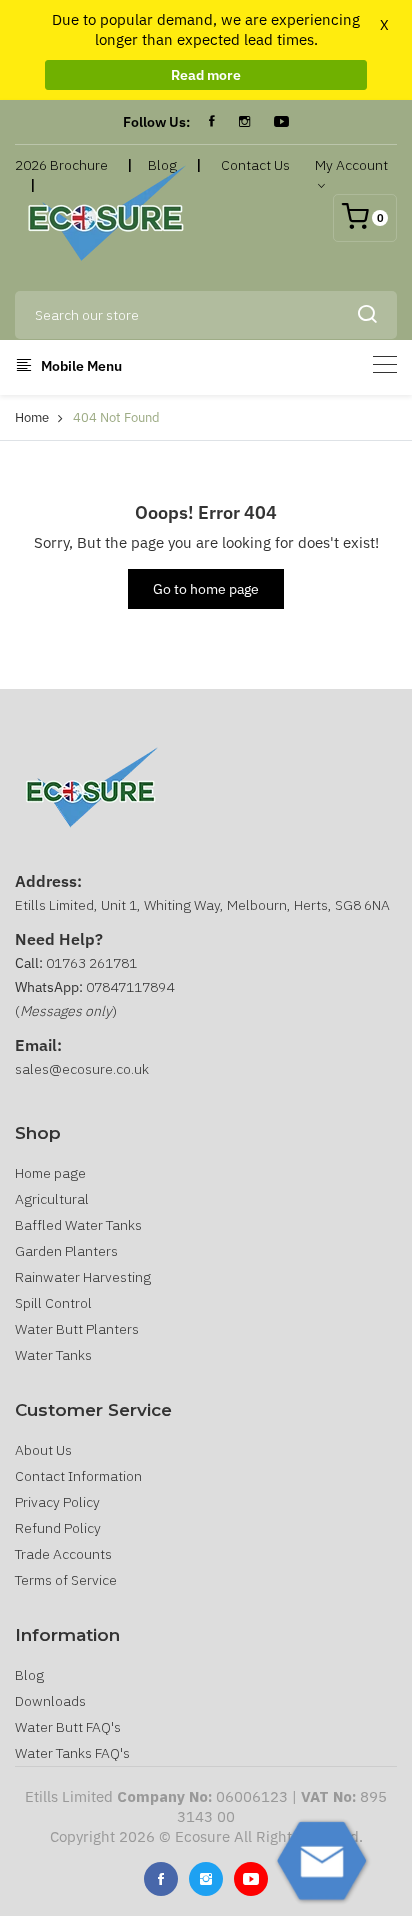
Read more (206, 75)
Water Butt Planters (77, 1329)
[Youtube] (251, 1879)
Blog (29, 1675)
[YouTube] (281, 122)
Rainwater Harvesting (83, 1277)
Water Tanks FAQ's (72, 1753)
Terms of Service (66, 1580)
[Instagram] (244, 122)
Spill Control (53, 1303)
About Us (43, 1450)
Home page (50, 1173)
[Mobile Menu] (385, 364)
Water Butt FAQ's (68, 1727)
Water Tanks (53, 1355)
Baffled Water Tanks (78, 1225)
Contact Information (78, 1476)
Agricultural (52, 1199)
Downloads (50, 1701)
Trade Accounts (63, 1554)
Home (32, 417)
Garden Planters (66, 1251)
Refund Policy (58, 1528)
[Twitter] (206, 1879)
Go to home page (206, 589)
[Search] (367, 315)
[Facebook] (212, 122)
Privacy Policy (57, 1502)
